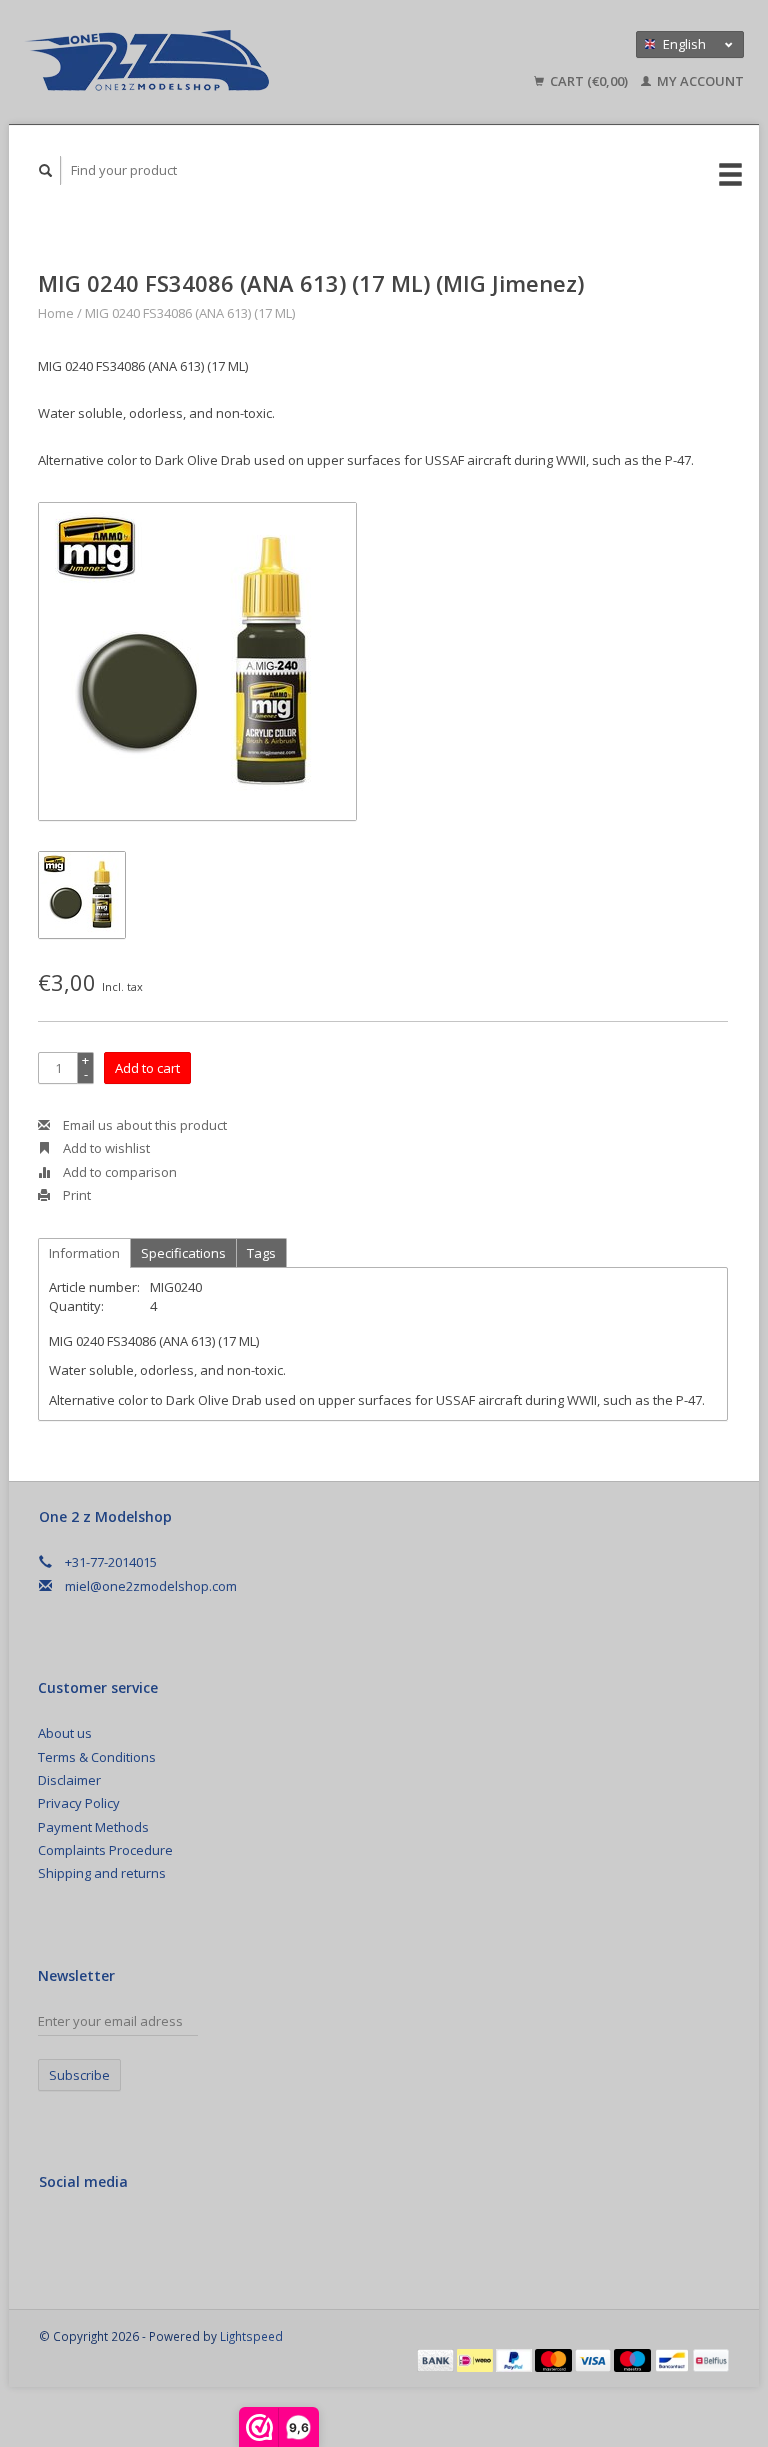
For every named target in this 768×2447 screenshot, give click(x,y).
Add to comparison (118, 1172)
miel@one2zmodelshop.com (151, 1586)
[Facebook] (58, 2235)
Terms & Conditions (97, 1757)
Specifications (183, 1253)
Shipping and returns (102, 1873)
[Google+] (99, 2235)
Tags (261, 1253)
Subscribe (79, 2075)
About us (65, 1733)
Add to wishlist (105, 1148)
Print (75, 1195)
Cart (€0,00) (589, 81)
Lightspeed (251, 2336)
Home (56, 313)
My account (699, 81)
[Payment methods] (437, 2359)
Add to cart (147, 1068)
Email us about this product (143, 1125)
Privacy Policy (79, 1803)
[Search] (46, 170)
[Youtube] (140, 2235)
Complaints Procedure (105, 1850)
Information (84, 1253)
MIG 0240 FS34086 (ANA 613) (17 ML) (190, 313)
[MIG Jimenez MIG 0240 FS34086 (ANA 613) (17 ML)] (197, 661)
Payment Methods (93, 1827)
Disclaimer (69, 1780)
